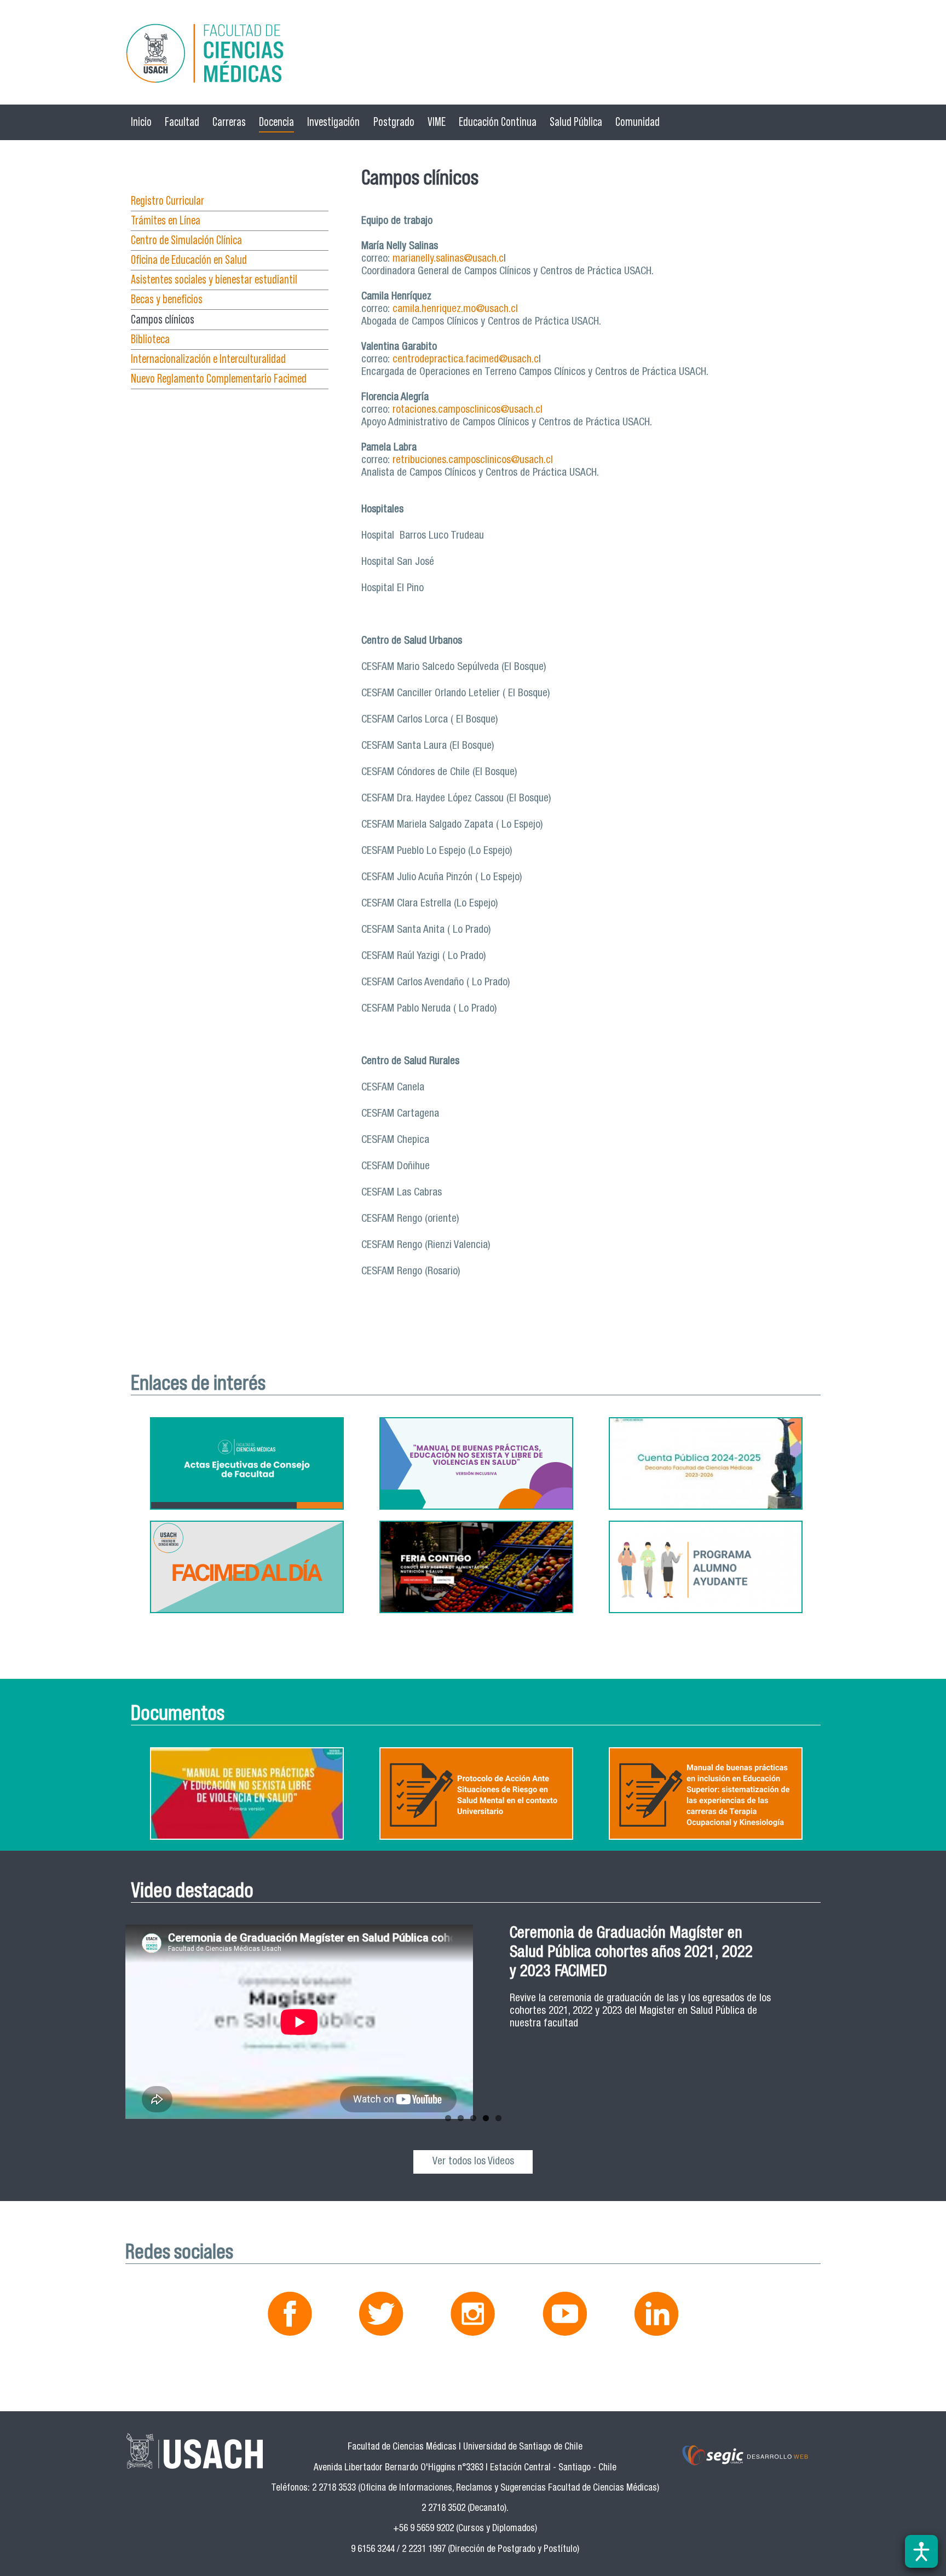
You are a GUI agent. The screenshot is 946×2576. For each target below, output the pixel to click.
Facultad (182, 122)
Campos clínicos (163, 319)
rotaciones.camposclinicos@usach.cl (468, 410)
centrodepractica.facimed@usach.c (466, 360)
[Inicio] (473, 55)
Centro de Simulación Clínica (186, 240)
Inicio (141, 122)
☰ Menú (151, 167)
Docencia (276, 122)
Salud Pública (576, 122)
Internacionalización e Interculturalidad (208, 359)
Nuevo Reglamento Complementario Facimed (219, 379)
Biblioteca (150, 339)
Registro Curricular (168, 201)
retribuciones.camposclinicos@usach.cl (473, 461)
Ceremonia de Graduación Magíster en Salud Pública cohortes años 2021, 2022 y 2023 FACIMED (631, 1953)
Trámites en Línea (166, 220)
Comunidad (638, 122)
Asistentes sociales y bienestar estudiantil (214, 279)
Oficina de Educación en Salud (189, 260)
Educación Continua (498, 122)
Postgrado (394, 122)
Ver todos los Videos (473, 2162)
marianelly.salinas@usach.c (448, 259)
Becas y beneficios (167, 299)
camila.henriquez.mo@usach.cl (455, 310)
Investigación (333, 122)
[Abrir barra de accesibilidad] (921, 2551)
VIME (437, 122)
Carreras (229, 122)
